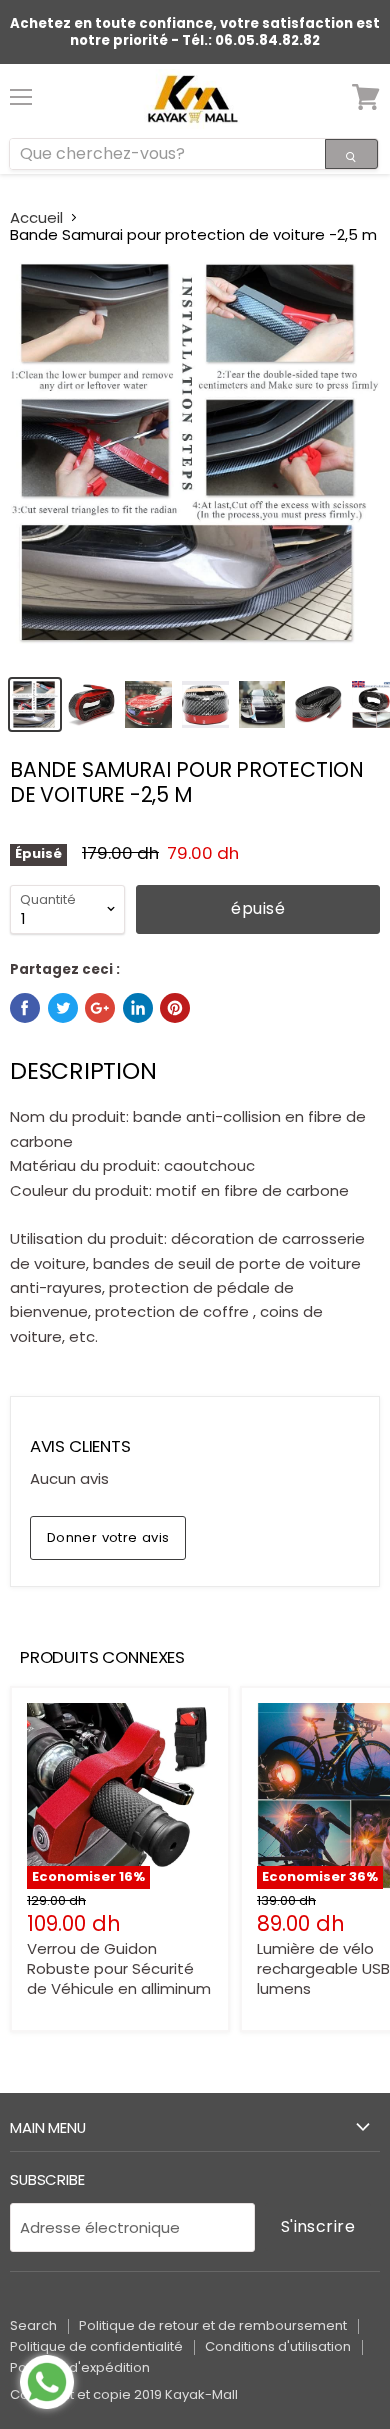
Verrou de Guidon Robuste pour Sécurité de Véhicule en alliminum (119, 1968)
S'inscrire (318, 2226)
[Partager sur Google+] (100, 1008)
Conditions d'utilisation (278, 2346)
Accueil (36, 217)
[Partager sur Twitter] (63, 1008)
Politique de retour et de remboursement (213, 2325)
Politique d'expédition (80, 2367)
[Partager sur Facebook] (25, 1008)
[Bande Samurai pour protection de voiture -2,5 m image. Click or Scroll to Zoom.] (195, 463)
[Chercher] (351, 154)
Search (33, 2325)
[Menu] (21, 89)
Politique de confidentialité (96, 2346)
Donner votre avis (108, 1537)
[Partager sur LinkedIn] (138, 1008)
